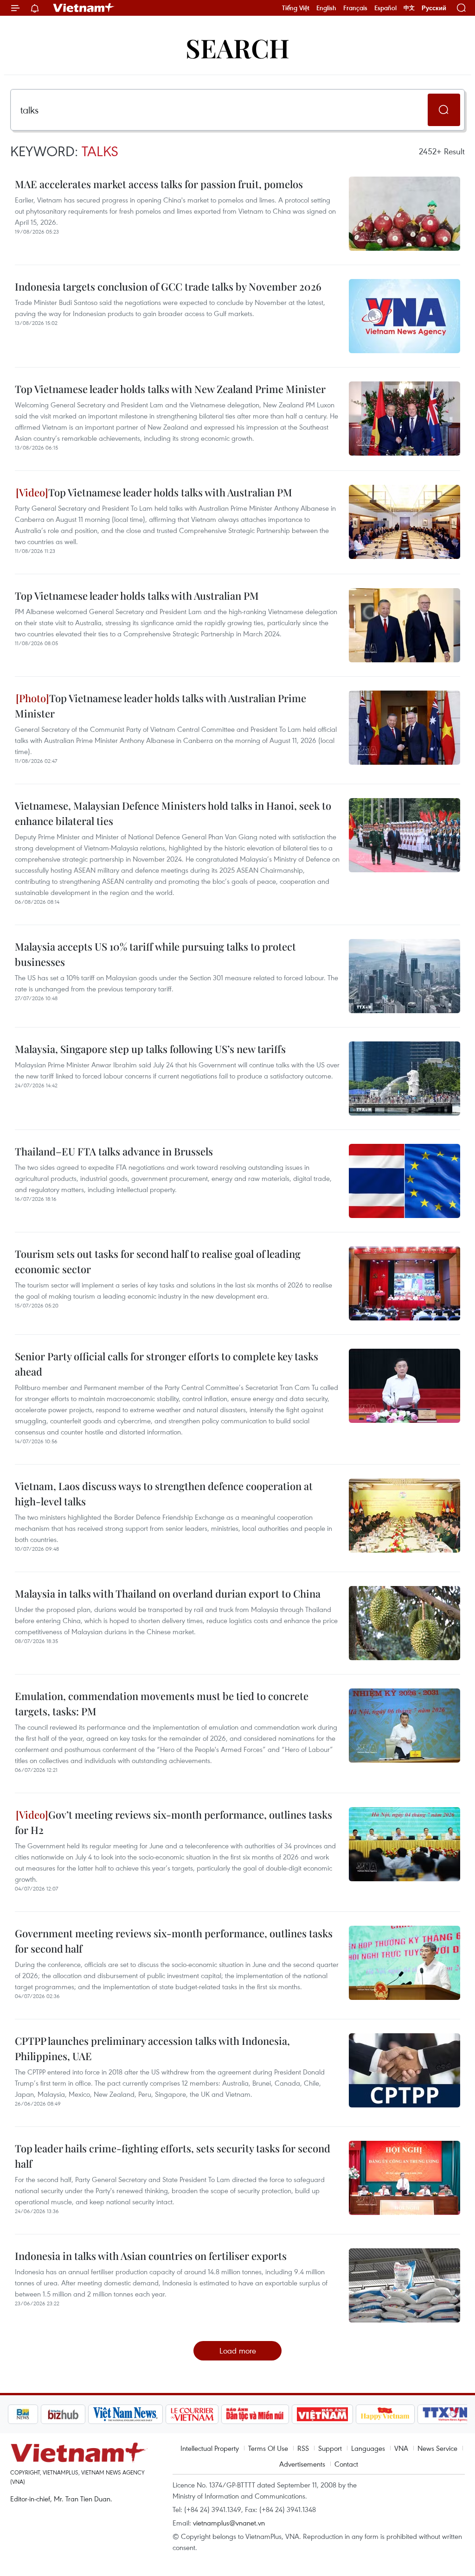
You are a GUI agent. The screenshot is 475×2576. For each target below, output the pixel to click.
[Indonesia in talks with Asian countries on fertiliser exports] (404, 2285)
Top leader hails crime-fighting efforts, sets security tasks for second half (173, 2156)
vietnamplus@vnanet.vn (229, 2523)
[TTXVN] (445, 2414)
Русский (434, 8)
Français (355, 8)
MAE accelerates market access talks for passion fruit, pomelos (159, 184)
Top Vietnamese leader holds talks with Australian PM (170, 492)
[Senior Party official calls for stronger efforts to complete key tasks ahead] (404, 1386)
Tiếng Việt (296, 8)
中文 (409, 8)
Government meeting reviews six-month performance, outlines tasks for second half (174, 1941)
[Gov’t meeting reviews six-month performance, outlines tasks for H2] (404, 1844)
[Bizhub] (63, 2414)
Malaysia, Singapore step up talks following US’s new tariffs (150, 1049)
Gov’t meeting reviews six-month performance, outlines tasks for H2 (173, 1822)
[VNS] (125, 2414)
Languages (368, 2448)
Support (330, 2448)
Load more (238, 2351)
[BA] (322, 2414)
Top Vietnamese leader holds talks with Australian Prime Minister (160, 706)
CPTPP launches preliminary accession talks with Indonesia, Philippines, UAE (152, 2048)
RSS (303, 2448)
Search (237, 48)
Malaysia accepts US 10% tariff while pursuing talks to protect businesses (155, 954)
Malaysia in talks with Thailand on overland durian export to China (168, 1593)
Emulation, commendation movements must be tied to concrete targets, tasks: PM (162, 1704)
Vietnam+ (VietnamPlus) (84, 8)
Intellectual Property (210, 2448)
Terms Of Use (268, 2448)
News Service (437, 2448)
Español (385, 8)
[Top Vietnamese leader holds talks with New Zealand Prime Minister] (404, 419)
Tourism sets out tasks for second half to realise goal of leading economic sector (158, 1261)
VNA (401, 2448)
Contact (346, 2464)
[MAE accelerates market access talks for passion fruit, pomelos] (404, 214)
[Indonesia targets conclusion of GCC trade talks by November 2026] (404, 316)
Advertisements (302, 2464)
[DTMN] (255, 2414)
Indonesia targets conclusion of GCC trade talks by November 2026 (168, 286)
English (326, 8)
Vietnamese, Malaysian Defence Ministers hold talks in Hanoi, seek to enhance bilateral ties (173, 813)
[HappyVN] (385, 2414)
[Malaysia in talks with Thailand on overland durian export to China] (404, 1623)
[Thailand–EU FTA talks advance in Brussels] (404, 1181)
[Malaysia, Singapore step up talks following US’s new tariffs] (404, 1079)
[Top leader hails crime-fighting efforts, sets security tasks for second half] (404, 2178)
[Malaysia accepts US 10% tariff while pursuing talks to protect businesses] (404, 976)
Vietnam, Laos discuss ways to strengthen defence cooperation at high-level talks (164, 1494)
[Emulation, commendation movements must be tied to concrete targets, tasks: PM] (404, 1726)
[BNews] (23, 2414)
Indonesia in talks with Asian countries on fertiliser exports (151, 2256)
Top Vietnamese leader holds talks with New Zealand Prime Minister (170, 389)
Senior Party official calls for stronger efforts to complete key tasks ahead (167, 1364)
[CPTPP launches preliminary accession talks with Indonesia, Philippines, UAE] (404, 2070)
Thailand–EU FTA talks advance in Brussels (114, 1151)
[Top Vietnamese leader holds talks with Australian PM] (404, 522)
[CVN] (192, 2414)
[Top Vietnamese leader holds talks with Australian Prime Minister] (404, 728)
